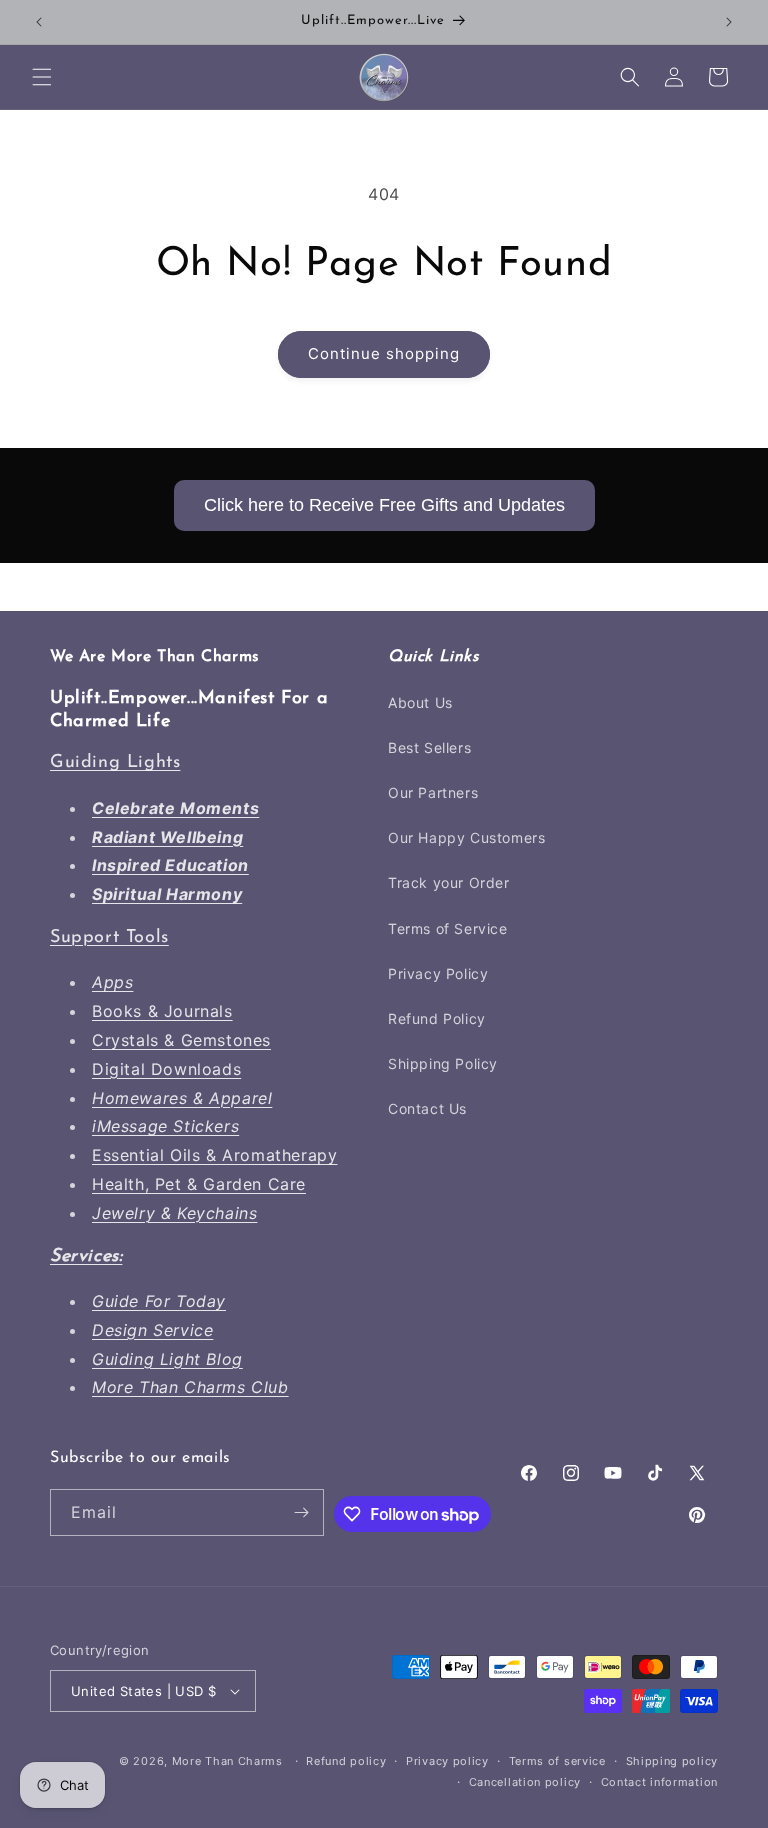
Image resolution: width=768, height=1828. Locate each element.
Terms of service (557, 1761)
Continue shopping (384, 353)
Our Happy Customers (466, 837)
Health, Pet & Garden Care (199, 1184)
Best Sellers (429, 747)
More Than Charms (229, 1761)
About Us (420, 702)
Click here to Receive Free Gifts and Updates (384, 505)
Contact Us (427, 1108)
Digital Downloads (166, 1069)
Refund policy (346, 1761)
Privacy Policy (438, 973)
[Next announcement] (729, 22)
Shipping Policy (443, 1063)
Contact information (659, 1782)
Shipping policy (672, 1761)
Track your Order (449, 882)
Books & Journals (162, 1011)
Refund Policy (437, 1018)
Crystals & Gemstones (181, 1040)
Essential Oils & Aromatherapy (214, 1155)
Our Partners (433, 792)
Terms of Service (448, 928)
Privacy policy (447, 1761)
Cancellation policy (525, 1782)
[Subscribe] (301, 1512)
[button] (42, 77)
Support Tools (109, 938)
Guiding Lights (115, 763)
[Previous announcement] (39, 22)
